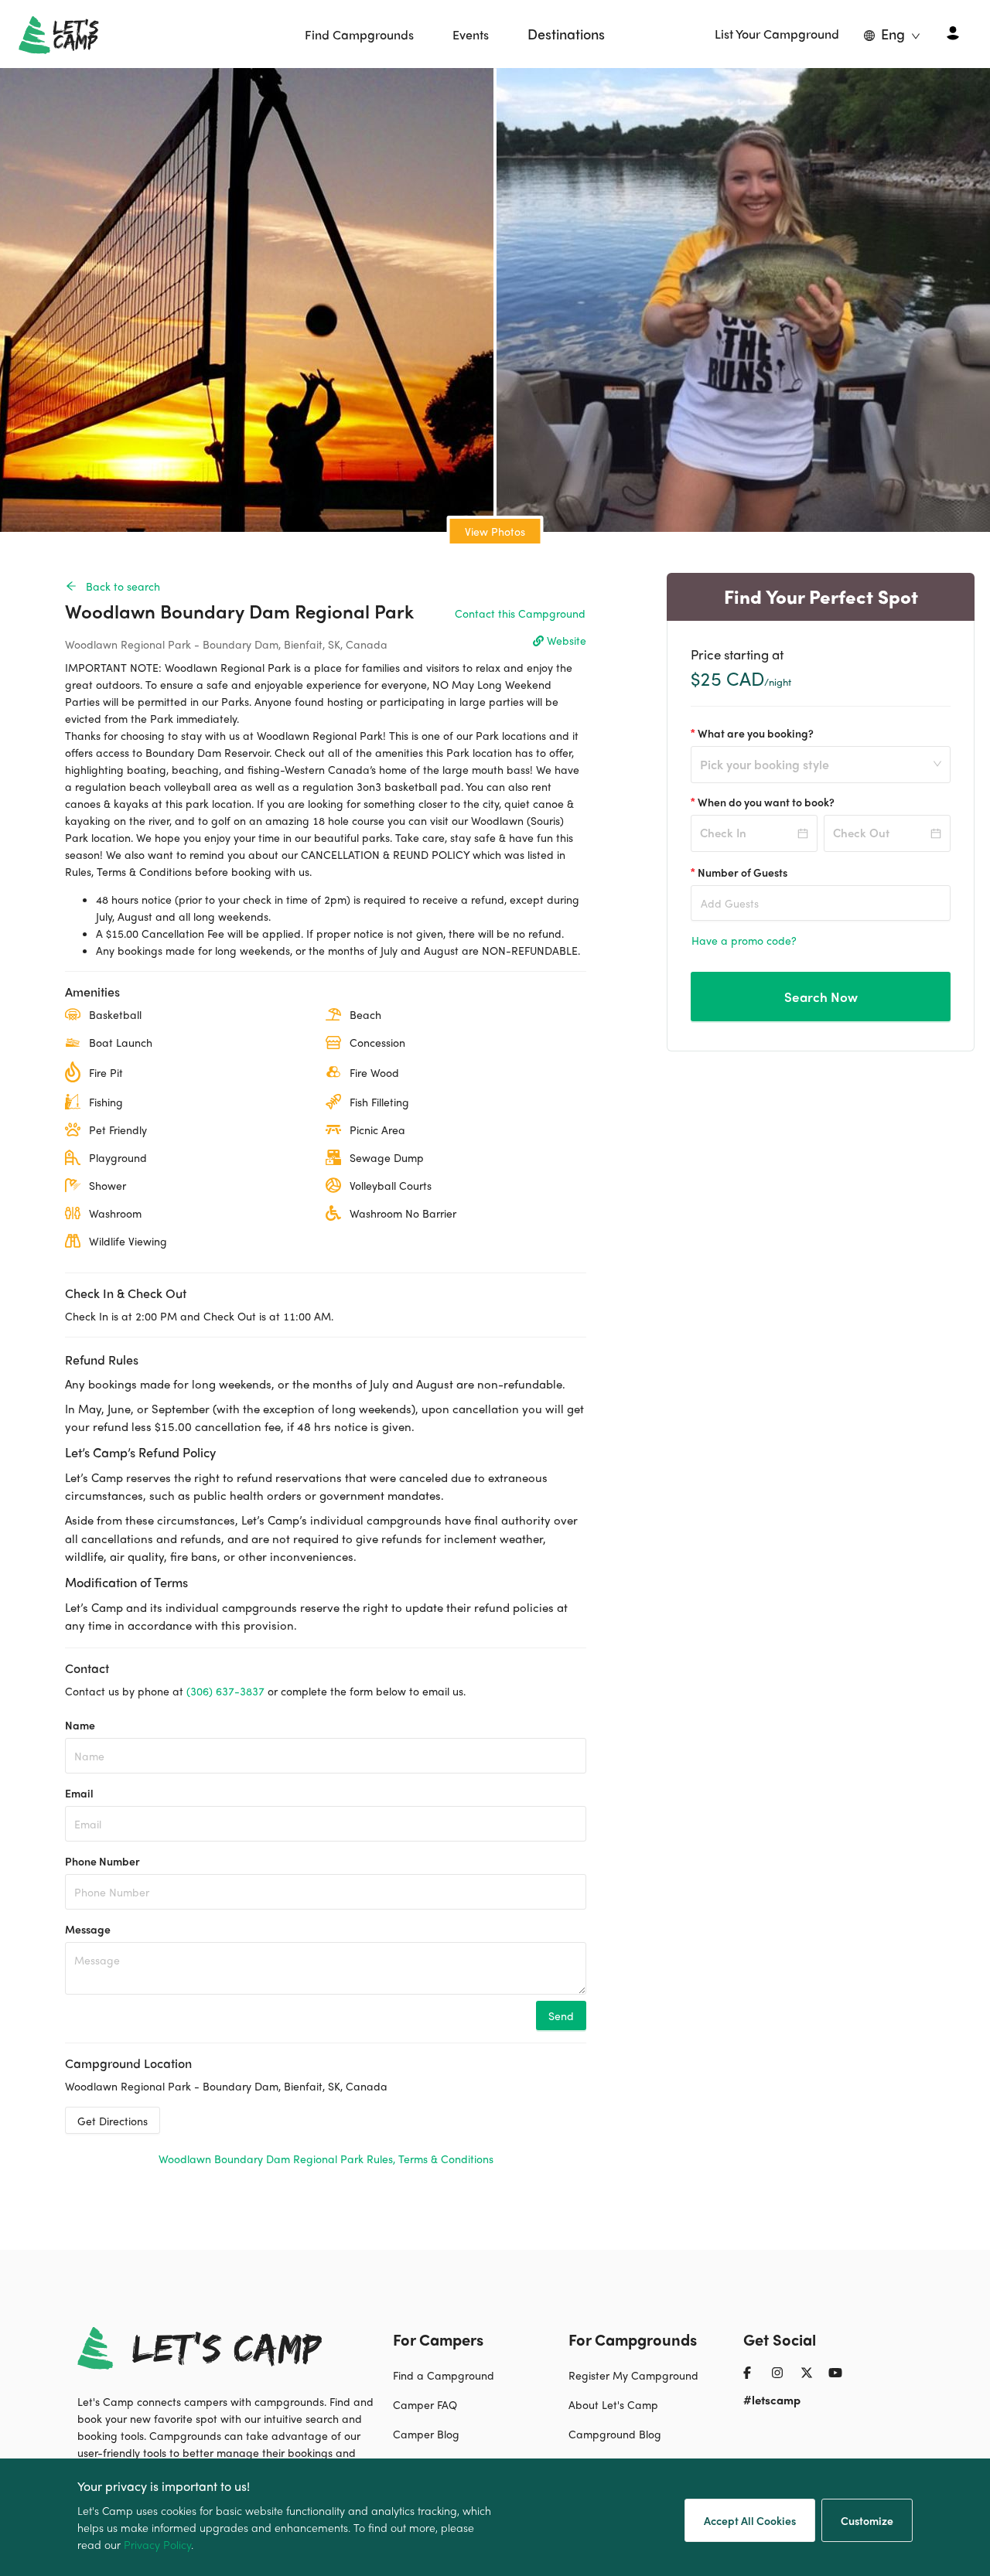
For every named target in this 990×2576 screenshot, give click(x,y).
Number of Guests (742, 872)
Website (567, 640)
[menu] (455, 34)
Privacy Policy (157, 2544)
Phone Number (102, 1861)
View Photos (495, 531)
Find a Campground (444, 2375)
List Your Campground (777, 34)
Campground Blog (615, 2434)
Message (88, 1929)
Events (471, 34)
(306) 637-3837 (225, 1691)
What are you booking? (756, 733)
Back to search (123, 586)
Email (79, 1793)
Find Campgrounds (359, 34)
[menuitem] (359, 35)
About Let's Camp (613, 2404)
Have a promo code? (744, 940)
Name (80, 1725)
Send (561, 2015)
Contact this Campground (520, 613)
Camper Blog (426, 2434)
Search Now (821, 997)
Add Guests (730, 903)
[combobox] (814, 774)
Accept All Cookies (750, 2520)
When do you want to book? (766, 802)
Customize (867, 2520)
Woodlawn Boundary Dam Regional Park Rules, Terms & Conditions (326, 2159)
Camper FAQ (425, 2404)
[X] (813, 2379)
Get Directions (113, 2121)
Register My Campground (633, 2375)
